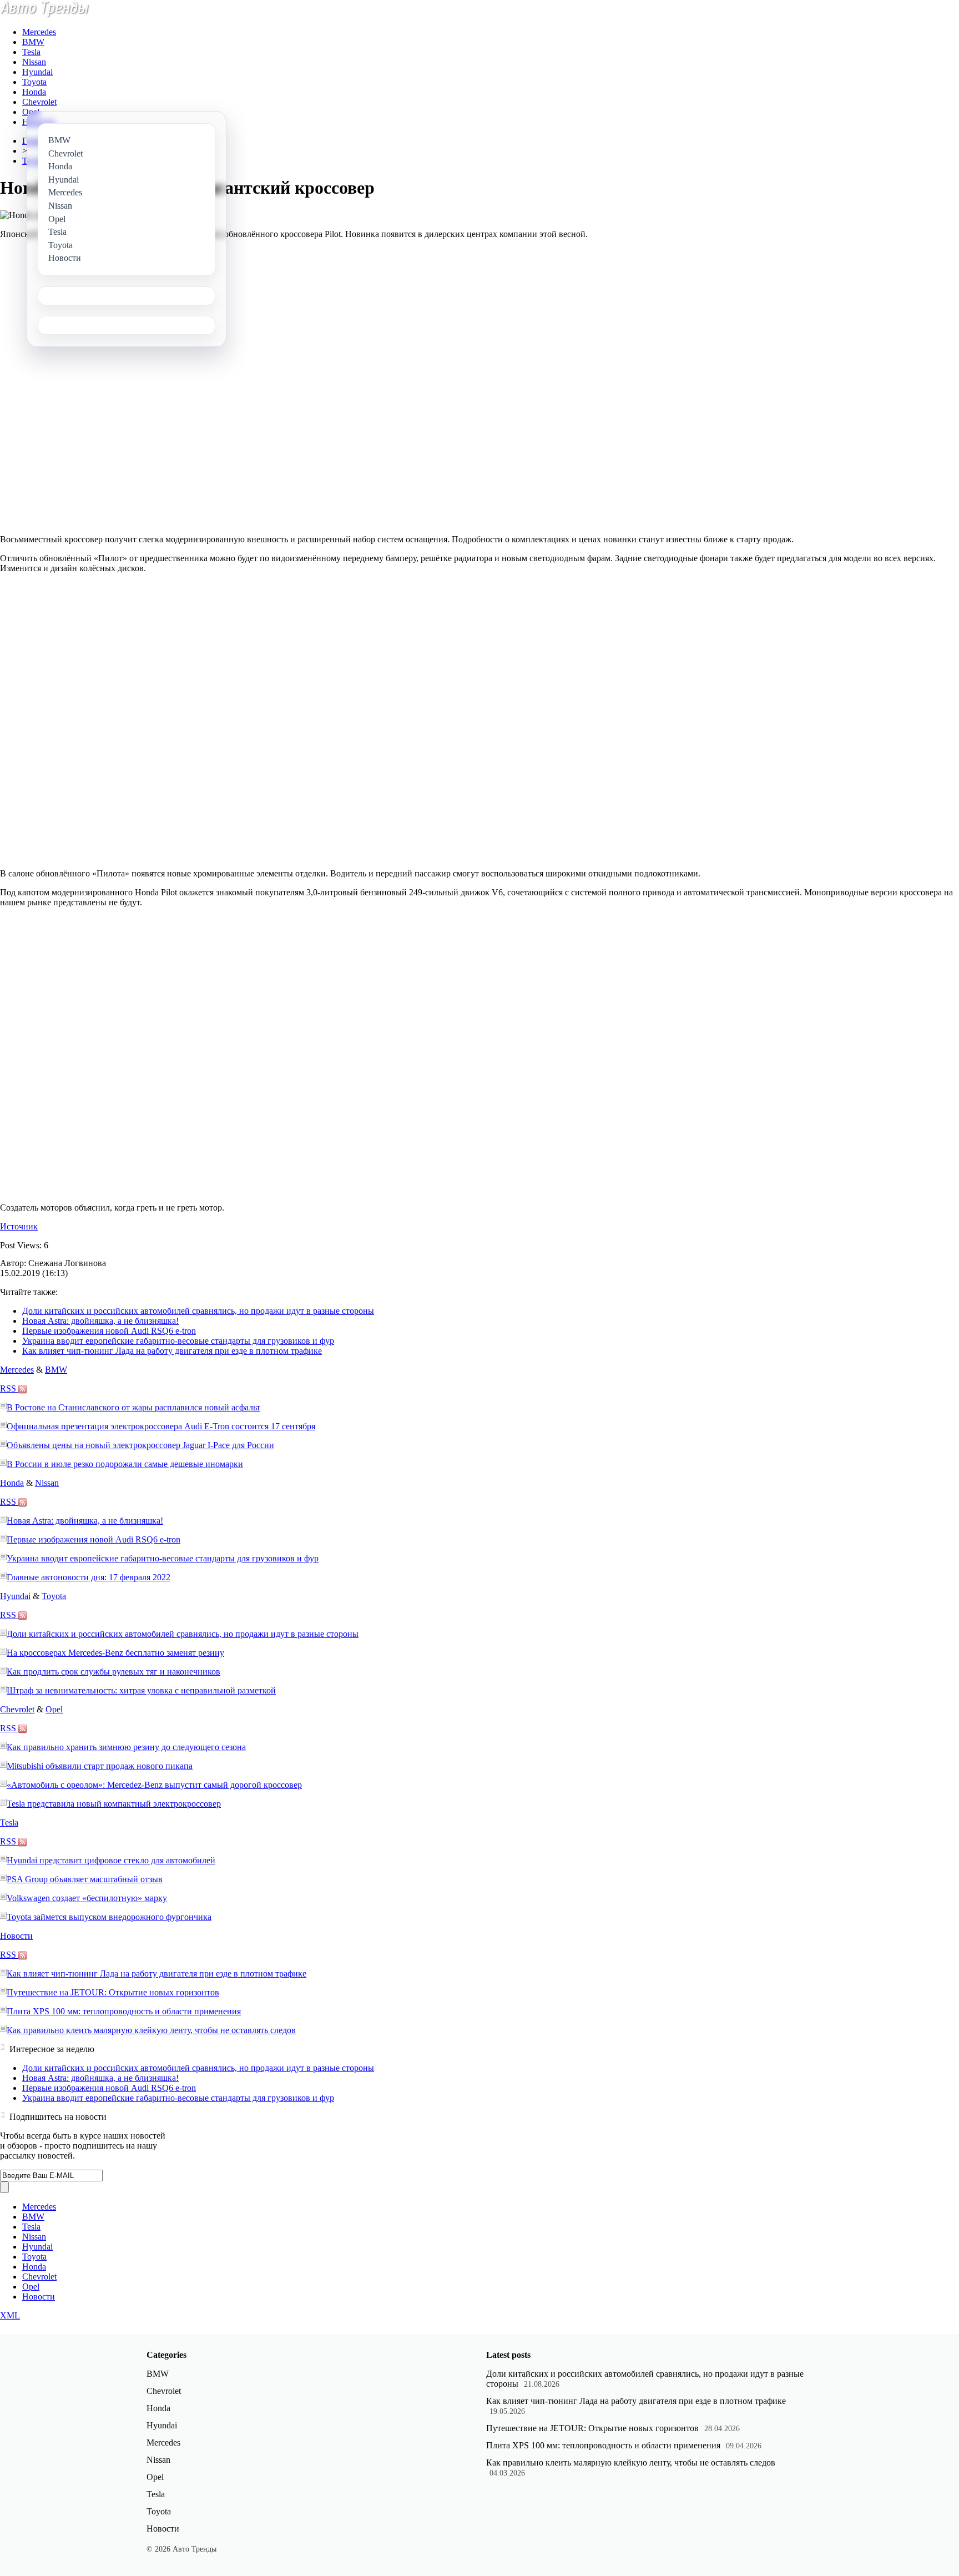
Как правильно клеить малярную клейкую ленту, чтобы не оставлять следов (151, 2030)
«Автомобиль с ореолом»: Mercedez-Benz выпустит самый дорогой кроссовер (154, 1785)
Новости (16, 1936)
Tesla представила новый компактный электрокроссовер (114, 1804)
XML (10, 2315)
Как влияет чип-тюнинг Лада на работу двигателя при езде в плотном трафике (172, 1351)
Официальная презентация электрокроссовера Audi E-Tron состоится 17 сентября (161, 1426)
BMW (33, 42)
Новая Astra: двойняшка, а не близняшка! (100, 1321)
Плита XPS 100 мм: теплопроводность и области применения (124, 2011)
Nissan (34, 62)
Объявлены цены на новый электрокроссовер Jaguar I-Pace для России (140, 1445)
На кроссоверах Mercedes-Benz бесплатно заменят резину (115, 1653)
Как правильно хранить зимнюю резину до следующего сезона (126, 1747)
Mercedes (39, 32)
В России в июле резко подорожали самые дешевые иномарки (125, 1464)
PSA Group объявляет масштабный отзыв (85, 1879)
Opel (31, 112)
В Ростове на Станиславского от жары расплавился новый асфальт (133, 1407)
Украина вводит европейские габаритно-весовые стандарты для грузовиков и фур (178, 1341)
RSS (9, 1388)
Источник (19, 1226)
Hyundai (37, 72)
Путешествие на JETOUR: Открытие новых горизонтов (113, 1992)
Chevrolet (39, 102)
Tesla (31, 52)
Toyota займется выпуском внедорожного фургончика (109, 1917)
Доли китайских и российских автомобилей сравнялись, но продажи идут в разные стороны (198, 1311)
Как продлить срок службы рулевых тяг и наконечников (113, 1672)
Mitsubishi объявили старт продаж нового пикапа (100, 1766)
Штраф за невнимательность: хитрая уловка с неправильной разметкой (141, 1690)
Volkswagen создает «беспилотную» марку (87, 1898)
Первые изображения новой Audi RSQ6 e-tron (109, 1331)
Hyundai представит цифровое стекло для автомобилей (111, 1860)
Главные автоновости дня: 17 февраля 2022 (89, 1577)
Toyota (34, 82)
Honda (34, 92)
